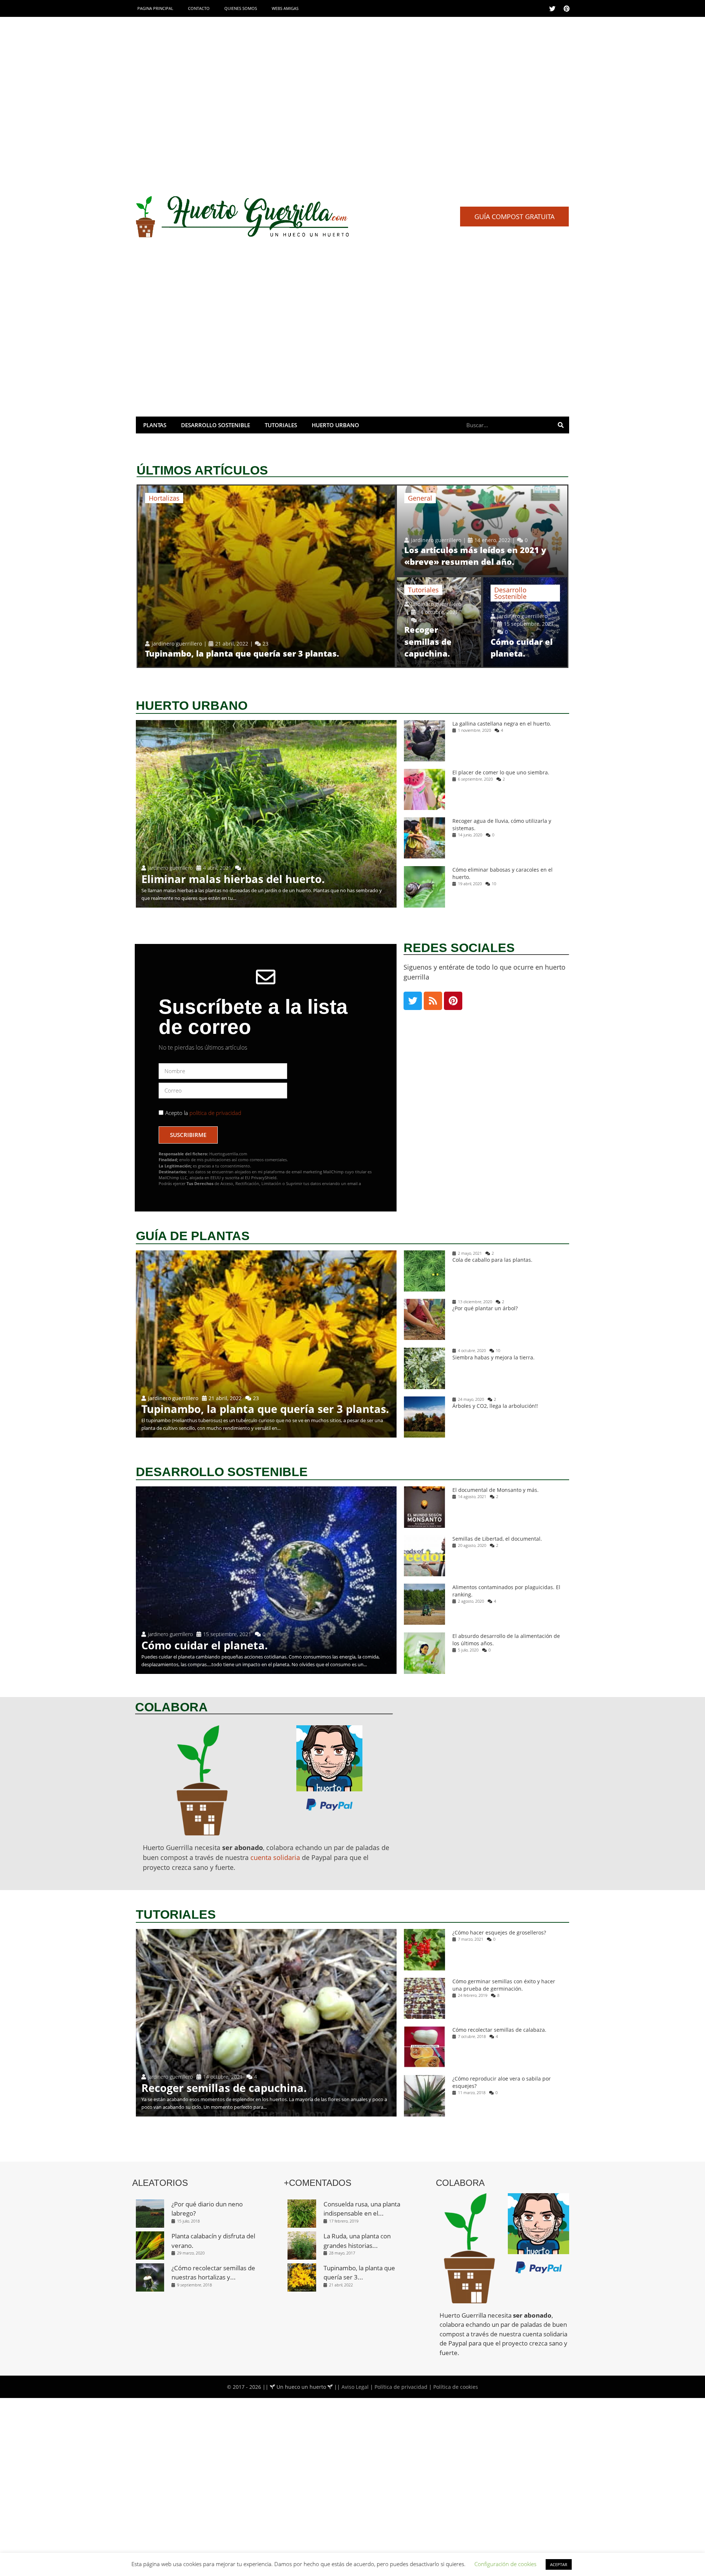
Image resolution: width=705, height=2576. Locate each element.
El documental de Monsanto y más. (496, 1490)
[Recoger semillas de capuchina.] (439, 622)
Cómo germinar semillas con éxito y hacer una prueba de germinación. (504, 1985)
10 (494, 884)
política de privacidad (215, 1113)
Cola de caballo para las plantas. (492, 1260)
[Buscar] (561, 425)
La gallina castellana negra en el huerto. (502, 724)
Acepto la (203, 1113)
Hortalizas (164, 498)
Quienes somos (241, 8)
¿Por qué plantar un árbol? (485, 1309)
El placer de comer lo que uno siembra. (501, 772)
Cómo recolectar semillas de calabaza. (499, 2030)
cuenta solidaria (275, 1857)
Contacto (199, 8)
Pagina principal (155, 8)
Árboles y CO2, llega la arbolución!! (495, 1406)
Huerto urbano (335, 425)
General (420, 498)
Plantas (155, 425)
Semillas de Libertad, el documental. (497, 1539)
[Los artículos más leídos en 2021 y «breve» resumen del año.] (482, 530)
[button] (514, 217)
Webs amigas (285, 8)
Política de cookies (456, 2387)
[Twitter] (552, 8)
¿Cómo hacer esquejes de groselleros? (499, 1932)
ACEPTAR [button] (559, 2564)
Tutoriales (281, 425)
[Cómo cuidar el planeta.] (525, 622)
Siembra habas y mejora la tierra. (493, 1357)
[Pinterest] (567, 8)
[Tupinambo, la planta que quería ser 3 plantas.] (266, 576)
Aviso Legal (355, 2387)
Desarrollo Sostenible (216, 425)
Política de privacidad (401, 2387)
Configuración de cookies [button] (505, 2564)
